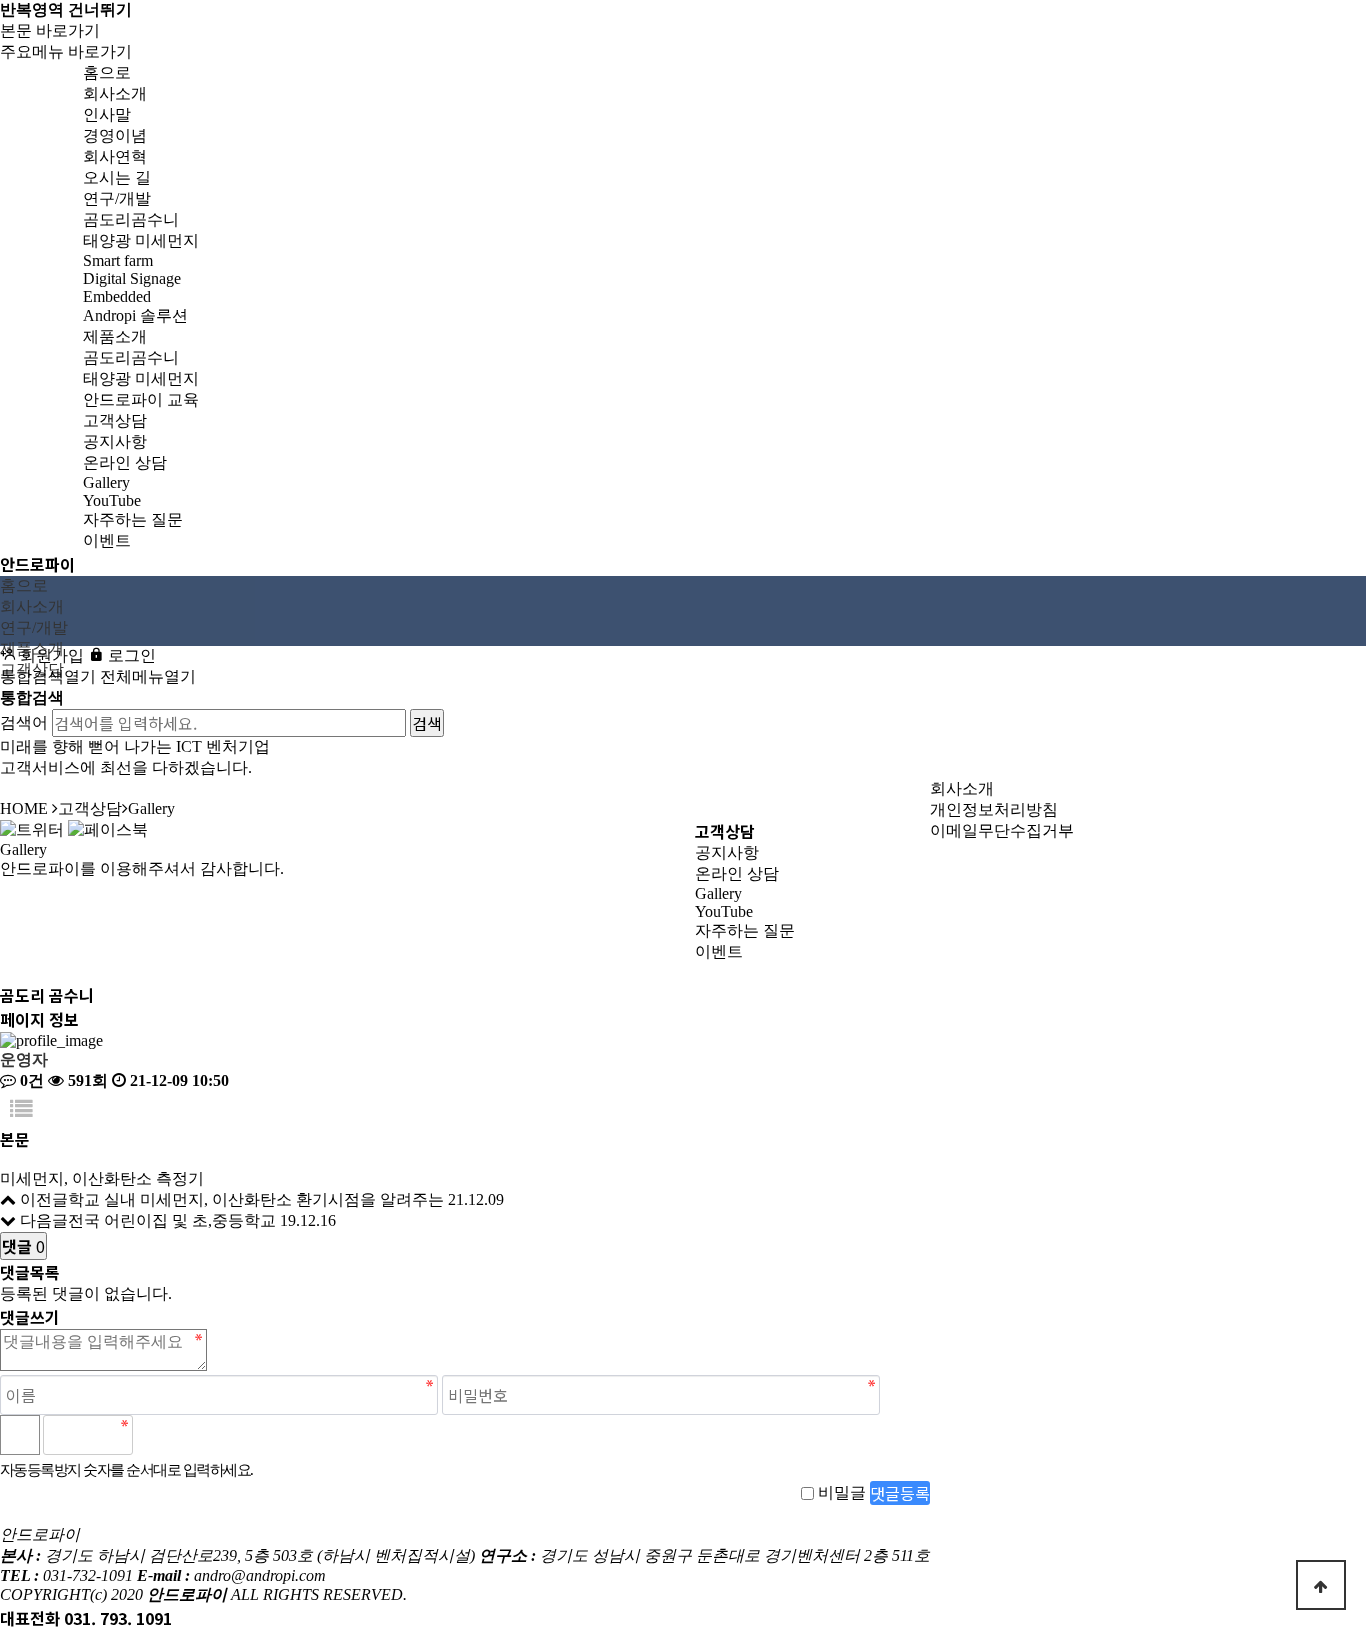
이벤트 (719, 951)
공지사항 (727, 852)
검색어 (24, 722)
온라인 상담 (737, 873)
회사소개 (962, 788)
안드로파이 (37, 564)
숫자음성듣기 (157, 1435)
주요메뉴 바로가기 (66, 51)
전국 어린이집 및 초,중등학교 (172, 1220)
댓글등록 (900, 1493)
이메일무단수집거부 (1002, 830)
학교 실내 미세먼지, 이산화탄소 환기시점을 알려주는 (256, 1199)
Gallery (718, 893)
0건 (30, 1080)
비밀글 (842, 1492)
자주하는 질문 (745, 930)
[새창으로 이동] (32, 828)
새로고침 (201, 1435)
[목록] (21, 1109)
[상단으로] (1321, 1585)
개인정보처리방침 (994, 809)
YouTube (724, 911)
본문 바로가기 (50, 30)
